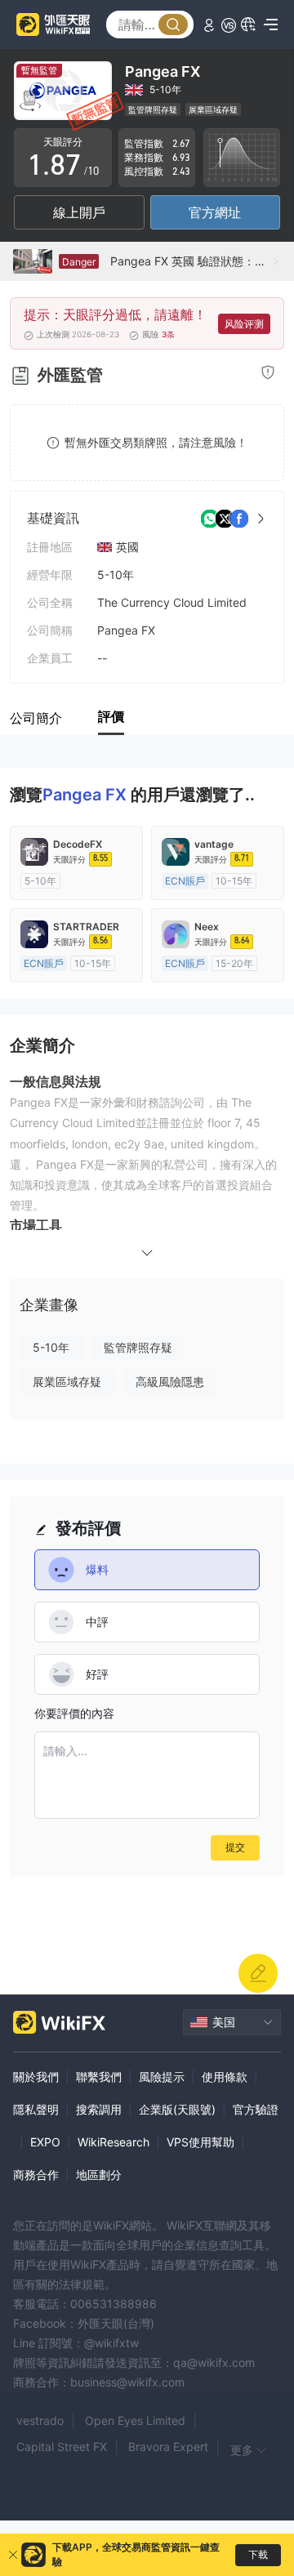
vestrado (40, 2420)
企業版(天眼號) (177, 2109)
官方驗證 (256, 2109)
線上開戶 (79, 212)
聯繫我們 (99, 2077)
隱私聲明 (36, 2109)
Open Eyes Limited (135, 2420)
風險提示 (162, 2077)
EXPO (45, 2142)
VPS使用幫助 (200, 2142)
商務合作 (36, 2175)
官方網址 (215, 212)
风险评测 (244, 324)
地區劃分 (99, 2175)
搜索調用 (99, 2109)
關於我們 (36, 2077)
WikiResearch (114, 2142)
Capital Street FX (62, 2447)
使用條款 (225, 2077)
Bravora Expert (168, 2447)
